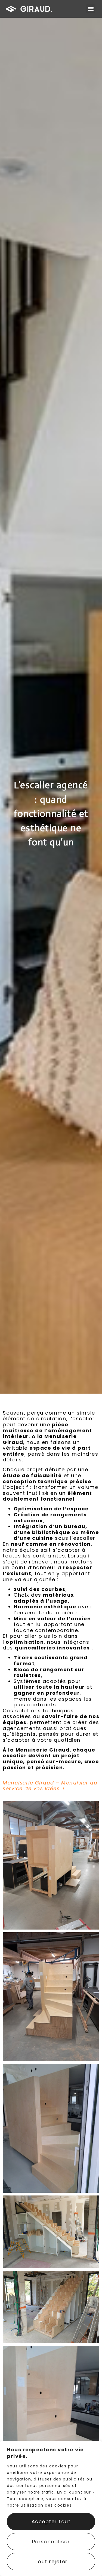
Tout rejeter (51, 2561)
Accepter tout (51, 2521)
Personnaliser (51, 2542)
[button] (91, 9)
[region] (51, 2508)
